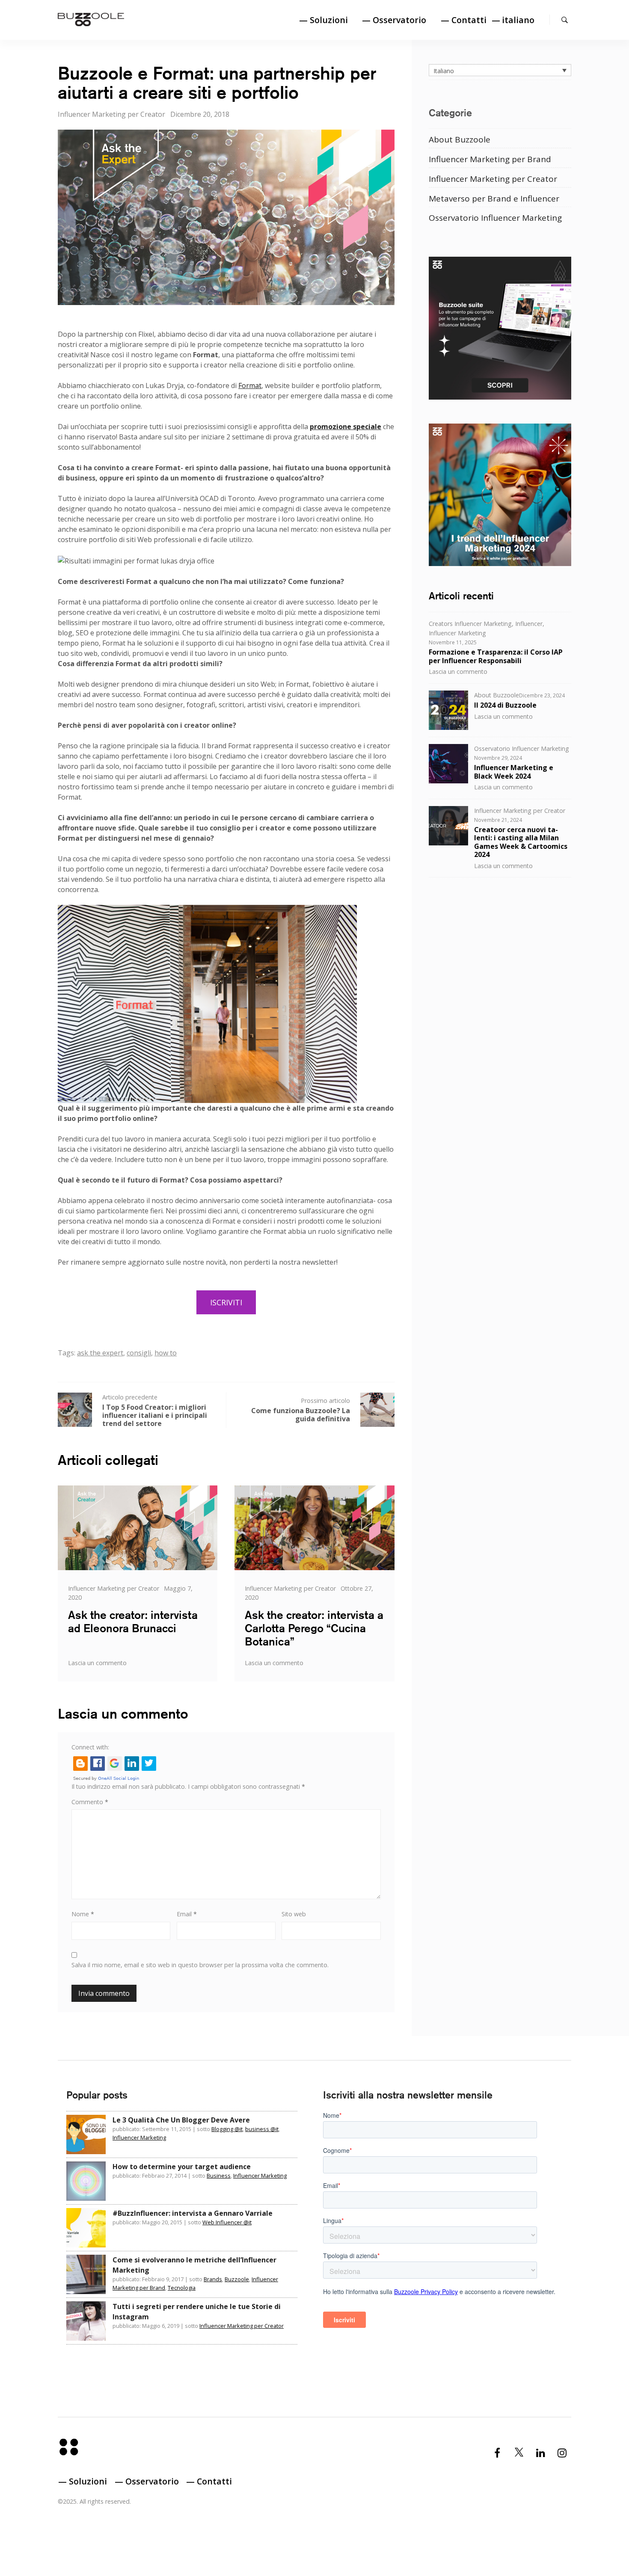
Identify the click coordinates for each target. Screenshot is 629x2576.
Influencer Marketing (457, 633)
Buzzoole (237, 2279)
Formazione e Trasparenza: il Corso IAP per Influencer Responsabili (496, 656)
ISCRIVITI (226, 1302)
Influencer (529, 624)
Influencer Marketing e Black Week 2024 (514, 772)
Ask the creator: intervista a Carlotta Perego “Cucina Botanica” (314, 1628)
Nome (83, 1914)
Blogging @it (227, 2129)
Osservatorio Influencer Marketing (495, 218)
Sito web (294, 1914)
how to (166, 1353)
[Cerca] (565, 20)
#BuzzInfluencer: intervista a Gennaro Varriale (193, 2213)
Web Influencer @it (227, 2222)
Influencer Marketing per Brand (490, 159)
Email (187, 1914)
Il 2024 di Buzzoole (505, 705)
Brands (213, 2279)
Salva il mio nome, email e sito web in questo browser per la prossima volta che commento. (200, 1965)
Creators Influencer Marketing (470, 624)
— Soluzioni (323, 20)
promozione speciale (346, 427)
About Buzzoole (460, 139)
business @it (262, 2129)
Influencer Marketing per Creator (111, 114)
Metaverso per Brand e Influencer (494, 199)
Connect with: (90, 1747)
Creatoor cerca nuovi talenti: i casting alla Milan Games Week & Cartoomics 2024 (521, 842)
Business (219, 2176)
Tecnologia (182, 2288)
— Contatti (464, 20)
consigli (139, 1353)
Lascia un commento (97, 1663)
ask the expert (100, 1353)
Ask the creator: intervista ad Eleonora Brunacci (133, 1621)
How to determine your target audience (182, 2167)
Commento (90, 1802)
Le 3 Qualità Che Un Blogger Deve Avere (181, 2120)
